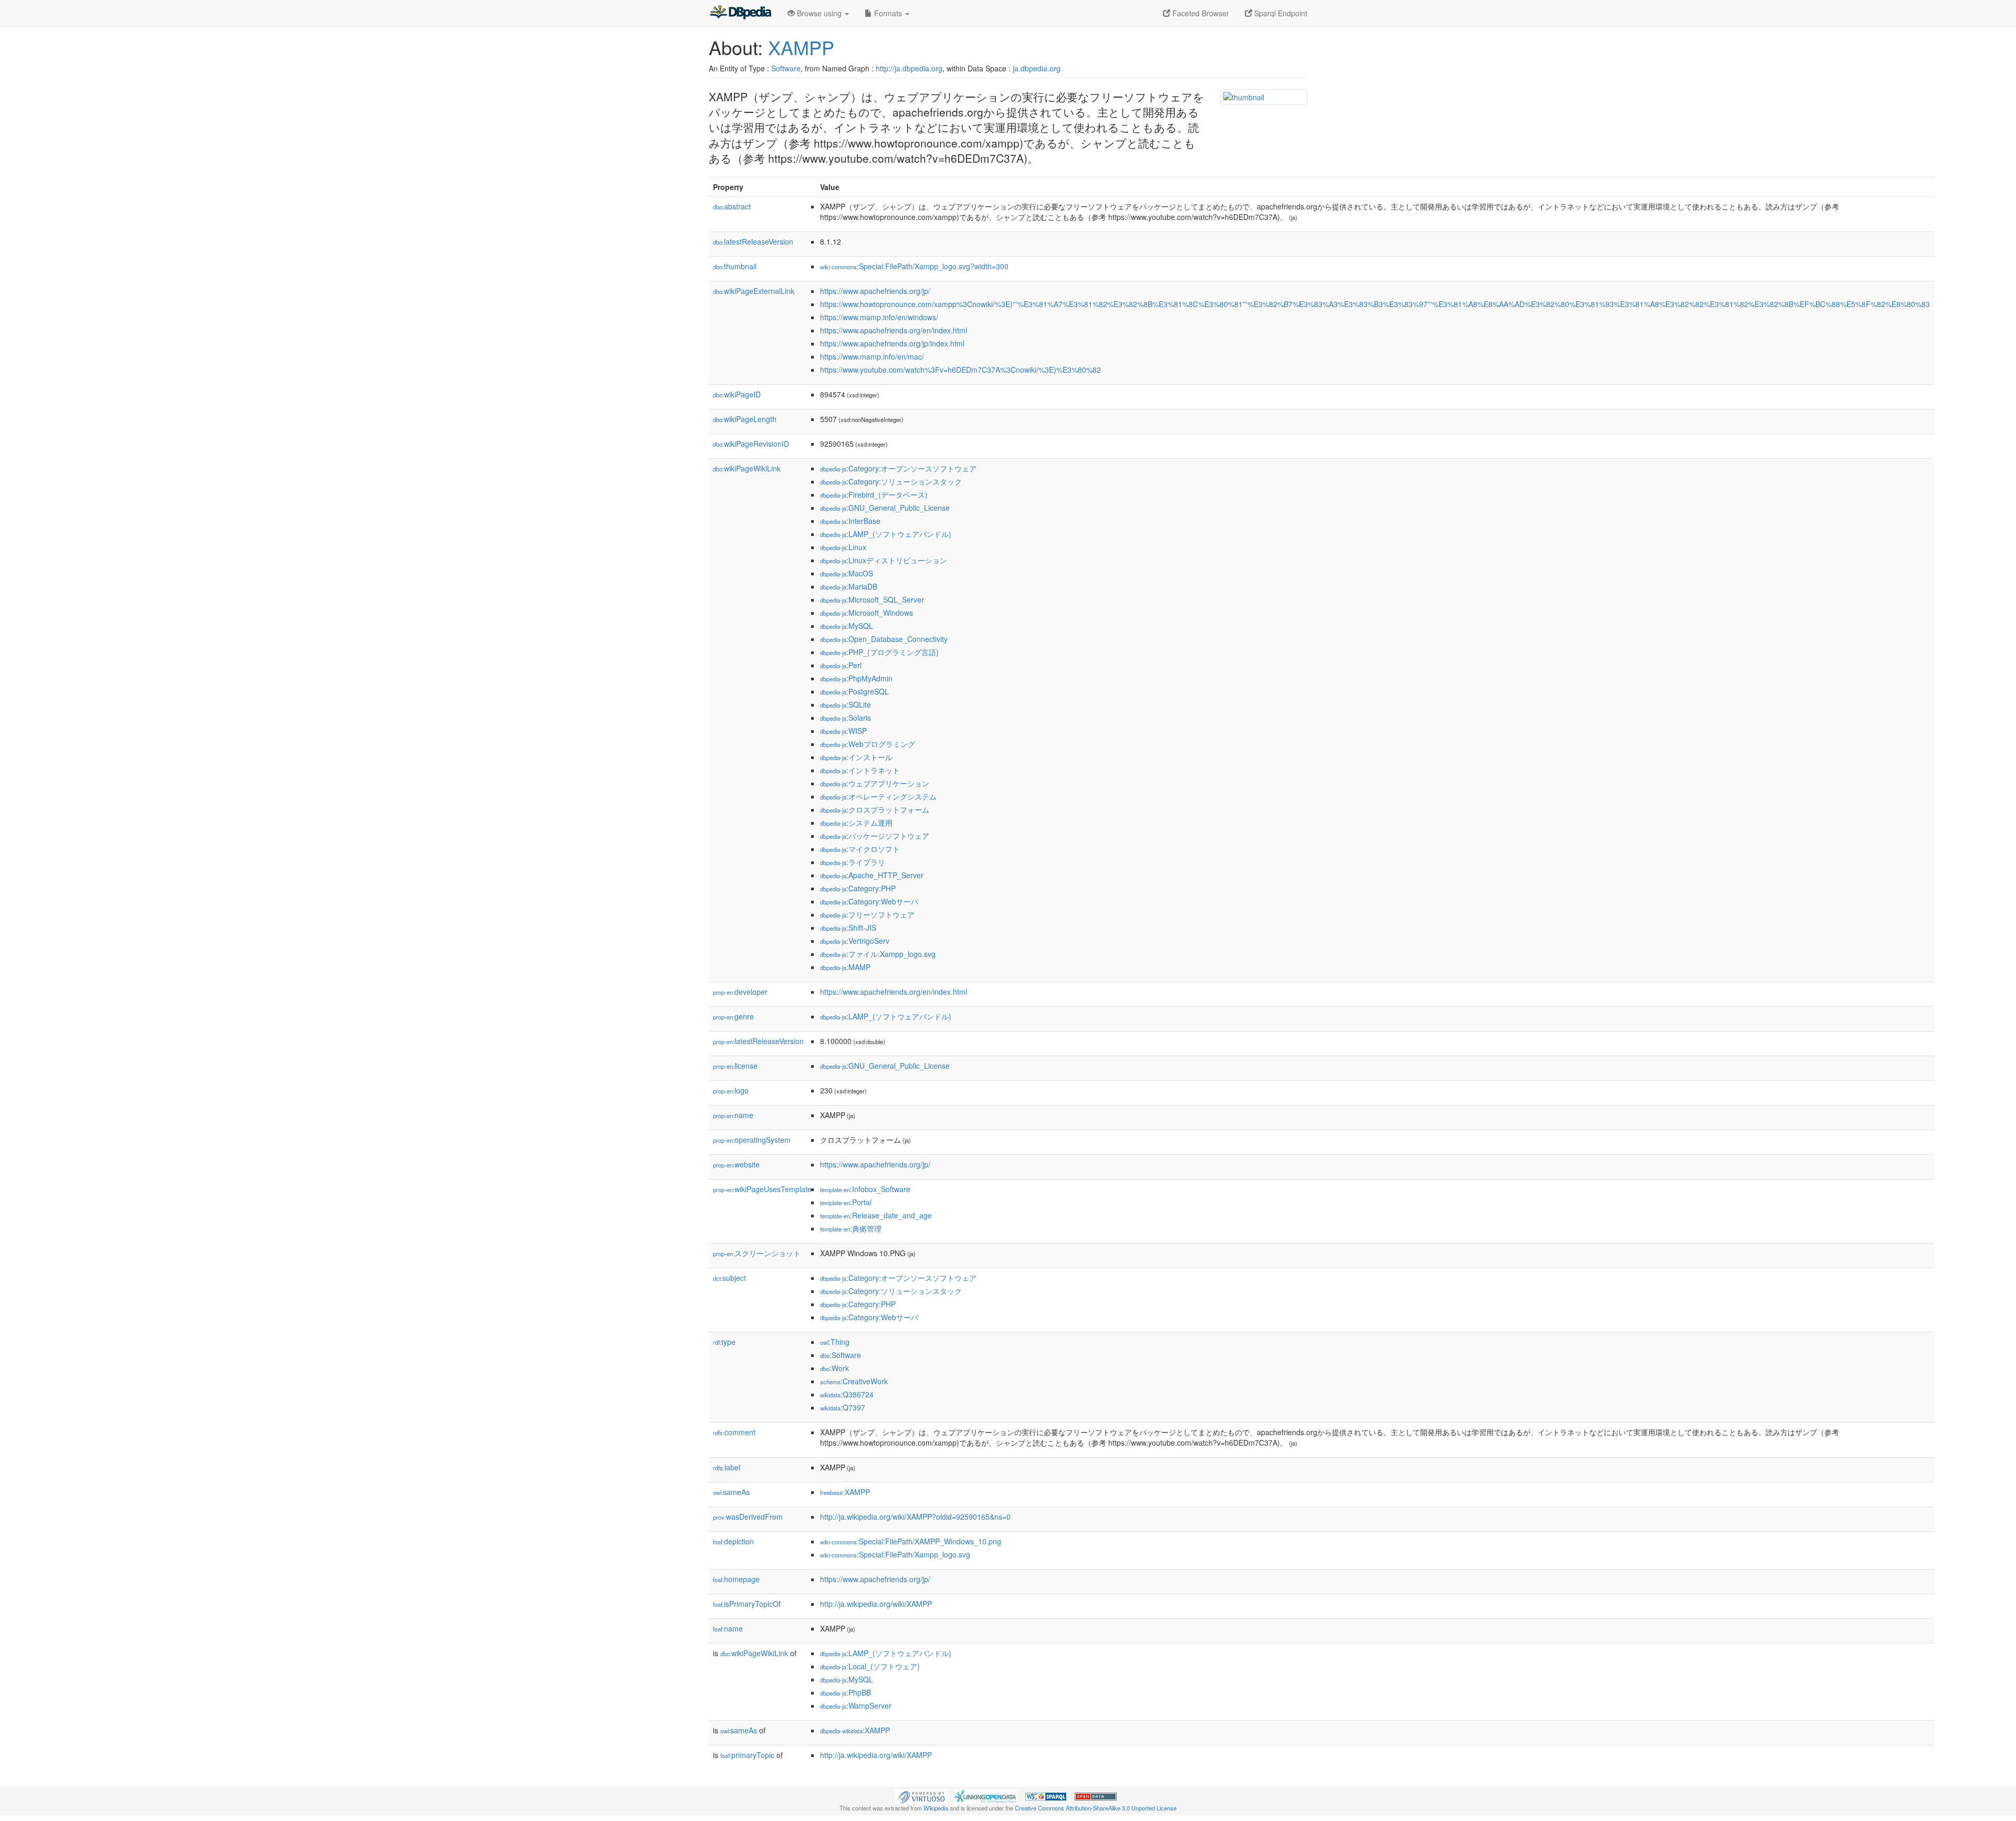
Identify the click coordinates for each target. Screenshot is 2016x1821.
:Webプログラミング (868, 744)
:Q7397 (843, 1407)
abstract (732, 206)
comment (734, 1432)
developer (740, 992)
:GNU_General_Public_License (885, 508)
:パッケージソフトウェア (875, 836)
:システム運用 (856, 823)
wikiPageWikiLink (747, 468)
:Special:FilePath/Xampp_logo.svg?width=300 (914, 266)
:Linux (843, 547)
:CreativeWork (854, 1381)
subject (729, 1278)
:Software (841, 1355)
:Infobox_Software (865, 1189)
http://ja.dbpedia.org (909, 68)
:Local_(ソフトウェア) (870, 1666)
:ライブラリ (853, 862)
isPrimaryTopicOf (747, 1604)
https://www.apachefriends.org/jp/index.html (892, 343)
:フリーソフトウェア (867, 914)
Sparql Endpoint (1280, 13)
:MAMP (845, 967)
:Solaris (846, 718)
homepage (736, 1579)
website (736, 1164)
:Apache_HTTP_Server (872, 875)
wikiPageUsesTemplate (762, 1189)
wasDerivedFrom (748, 1517)
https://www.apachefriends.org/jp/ (875, 291)
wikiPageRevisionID (751, 444)
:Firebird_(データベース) (874, 494)
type (724, 1342)
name (733, 1115)
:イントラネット (860, 770)
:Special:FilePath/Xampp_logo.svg (895, 1554)
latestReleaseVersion (753, 241)
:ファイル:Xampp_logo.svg (878, 954)
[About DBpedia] (740, 13)
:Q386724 (847, 1394)
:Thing (835, 1342)
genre (733, 1016)
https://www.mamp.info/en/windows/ (879, 317)
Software (786, 68)
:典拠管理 (851, 1228)
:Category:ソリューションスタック (891, 481)
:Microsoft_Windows (867, 613)
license (735, 1066)
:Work (834, 1368)
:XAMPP (845, 1492)
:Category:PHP (858, 888)
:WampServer (856, 1706)
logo (731, 1090)
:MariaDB (849, 586)
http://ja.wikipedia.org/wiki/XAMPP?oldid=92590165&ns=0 (915, 1517)
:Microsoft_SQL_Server (872, 599)
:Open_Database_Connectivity (884, 639)
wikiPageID (737, 394)
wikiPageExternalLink (754, 291)
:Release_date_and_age (876, 1215)
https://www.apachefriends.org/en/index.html (894, 330)
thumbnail (735, 266)
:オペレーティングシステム (878, 796)
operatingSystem (752, 1140)
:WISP (843, 731)
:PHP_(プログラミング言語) (879, 652)
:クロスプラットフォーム (875, 809)
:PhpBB (846, 1692)
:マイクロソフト (860, 849)
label (727, 1467)
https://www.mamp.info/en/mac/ (872, 356)
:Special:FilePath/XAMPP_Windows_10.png (911, 1541)
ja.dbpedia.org (1037, 68)
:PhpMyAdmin (856, 678)
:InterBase (850, 521)
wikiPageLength (745, 419)
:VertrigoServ (855, 941)
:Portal (846, 1202)
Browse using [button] (819, 13)
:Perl (841, 665)
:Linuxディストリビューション (884, 560)
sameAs (731, 1492)
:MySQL (847, 626)
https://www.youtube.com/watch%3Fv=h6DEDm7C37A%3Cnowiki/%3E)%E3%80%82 (960, 370)
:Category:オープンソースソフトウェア (898, 468)
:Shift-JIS (848, 928)
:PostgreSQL (854, 691)
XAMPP (801, 47)
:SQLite (846, 704)
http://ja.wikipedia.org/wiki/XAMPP (876, 1604)
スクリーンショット (757, 1253)
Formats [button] (888, 13)
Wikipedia (936, 1808)
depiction (733, 1541)
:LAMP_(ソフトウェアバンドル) (886, 534)
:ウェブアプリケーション (875, 783)
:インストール (856, 757)
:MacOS (847, 573)
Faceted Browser (1200, 13)
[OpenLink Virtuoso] (921, 1795)
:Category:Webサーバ (869, 901)
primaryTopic (747, 1755)
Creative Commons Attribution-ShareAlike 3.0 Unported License (1096, 1808)
